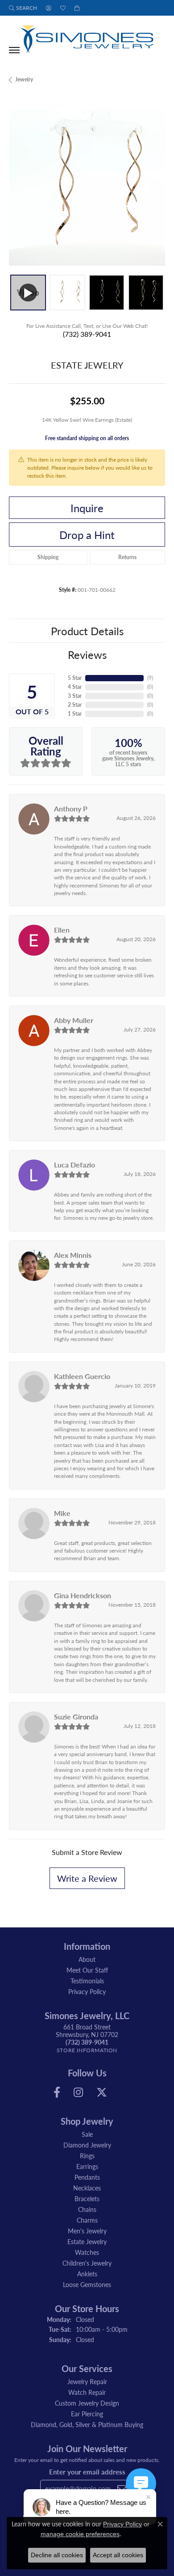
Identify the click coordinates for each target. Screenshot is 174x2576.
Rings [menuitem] (87, 2156)
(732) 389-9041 (87, 334)
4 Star (75, 687)
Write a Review (87, 1878)
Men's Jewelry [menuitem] (87, 2231)
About (87, 1959)
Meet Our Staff (87, 1970)
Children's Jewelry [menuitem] (87, 2263)
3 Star (75, 696)
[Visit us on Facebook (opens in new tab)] (57, 2092)
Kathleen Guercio (82, 1376)
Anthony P (71, 808)
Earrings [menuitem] (87, 2166)
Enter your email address (87, 2472)
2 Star (75, 705)
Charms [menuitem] (87, 2220)
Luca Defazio (75, 1165)
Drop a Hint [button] (87, 535)
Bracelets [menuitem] (87, 2198)
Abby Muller (74, 1020)
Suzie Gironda (76, 1717)
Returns (127, 557)
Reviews (87, 654)
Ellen (62, 930)
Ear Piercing (87, 2414)
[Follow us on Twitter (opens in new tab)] (102, 2092)
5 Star (75, 678)
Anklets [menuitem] (87, 2274)
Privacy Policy (87, 1991)
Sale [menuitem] (87, 2134)
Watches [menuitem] (87, 2252)
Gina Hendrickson (83, 1595)
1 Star (75, 714)
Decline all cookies (57, 2555)
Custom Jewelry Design (87, 2403)
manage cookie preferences (80, 2534)
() (150, 678)
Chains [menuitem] (87, 2209)
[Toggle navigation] (14, 50)
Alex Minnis (73, 1255)
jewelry (24, 79)
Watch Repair (87, 2392)
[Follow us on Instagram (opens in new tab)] (78, 2092)
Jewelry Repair (87, 2381)
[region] (87, 187)
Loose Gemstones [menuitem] (87, 2284)
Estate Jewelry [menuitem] (87, 2241)
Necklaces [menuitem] (87, 2188)
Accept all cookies (118, 2555)
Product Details (87, 631)
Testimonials (87, 1981)
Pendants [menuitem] (87, 2177)
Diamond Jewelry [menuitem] (87, 2145)
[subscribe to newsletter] (122, 2488)
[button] (23, 8)
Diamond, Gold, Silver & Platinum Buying (87, 2424)
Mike (62, 1513)
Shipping (48, 557)
